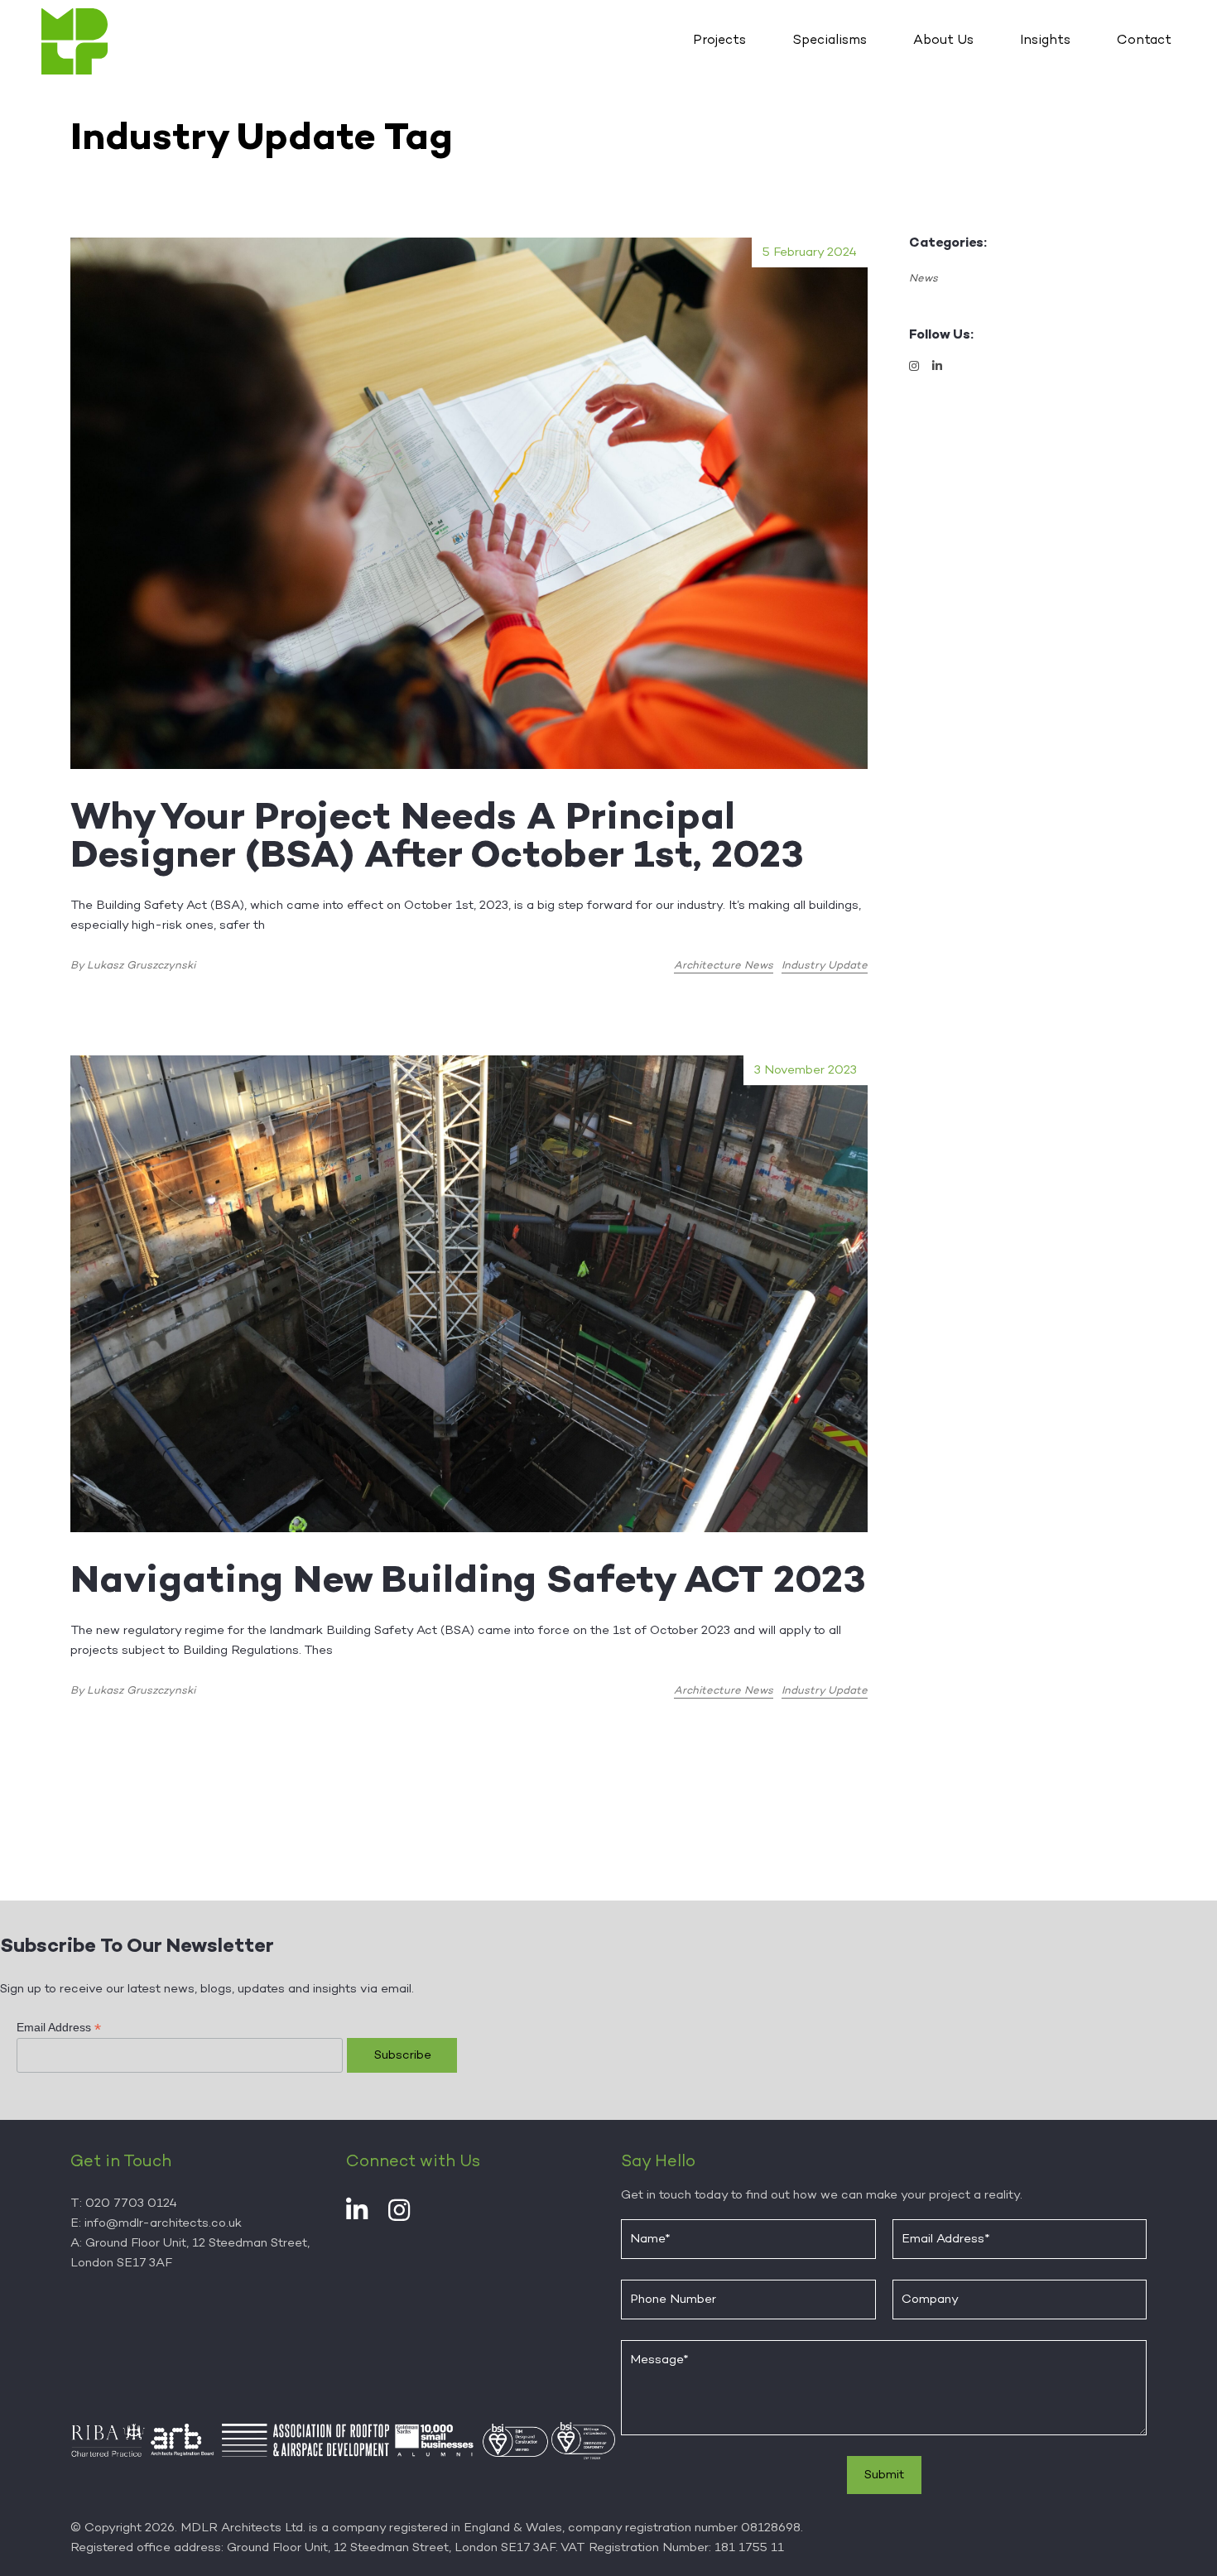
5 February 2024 (810, 252)
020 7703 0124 (131, 2204)
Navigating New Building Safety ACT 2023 (468, 1583)
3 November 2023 (806, 1070)
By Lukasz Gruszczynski (133, 966)
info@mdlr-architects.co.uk (163, 2223)
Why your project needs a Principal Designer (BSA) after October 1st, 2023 (447, 839)
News (924, 279)
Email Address (59, 2028)
